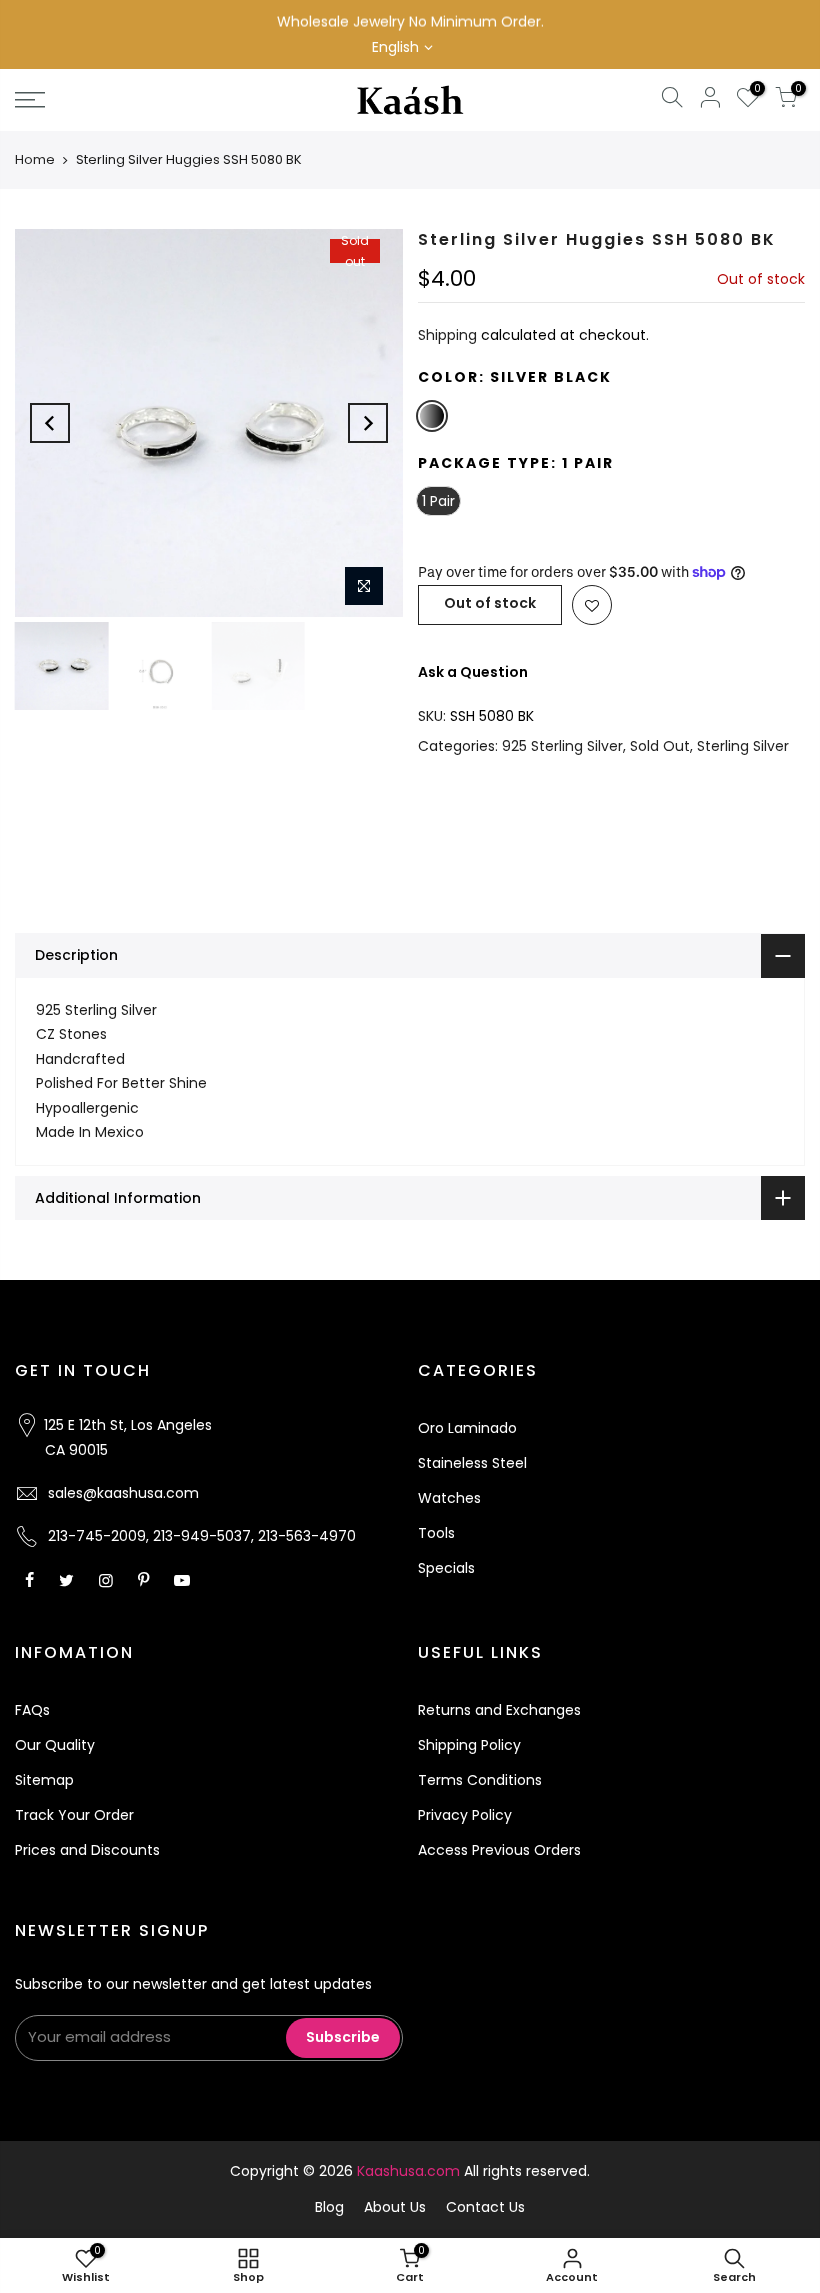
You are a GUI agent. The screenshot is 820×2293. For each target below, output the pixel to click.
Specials (446, 1568)
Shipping (447, 335)
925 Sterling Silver (562, 746)
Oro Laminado (467, 1428)
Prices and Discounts (87, 1850)
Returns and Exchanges (499, 1710)
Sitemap (44, 1780)
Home (35, 159)
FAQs (32, 1710)
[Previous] (50, 423)
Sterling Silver (743, 746)
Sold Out (660, 746)
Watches (449, 1498)
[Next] (368, 423)
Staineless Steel (472, 1463)
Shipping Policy (469, 1745)
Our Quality (55, 1745)
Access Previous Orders (499, 1850)
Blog (329, 2207)
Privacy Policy (465, 1815)
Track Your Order (74, 1815)
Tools (436, 1533)
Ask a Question (473, 672)
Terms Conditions (480, 1780)
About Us (395, 2207)
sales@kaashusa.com (123, 1493)
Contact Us (485, 2207)
